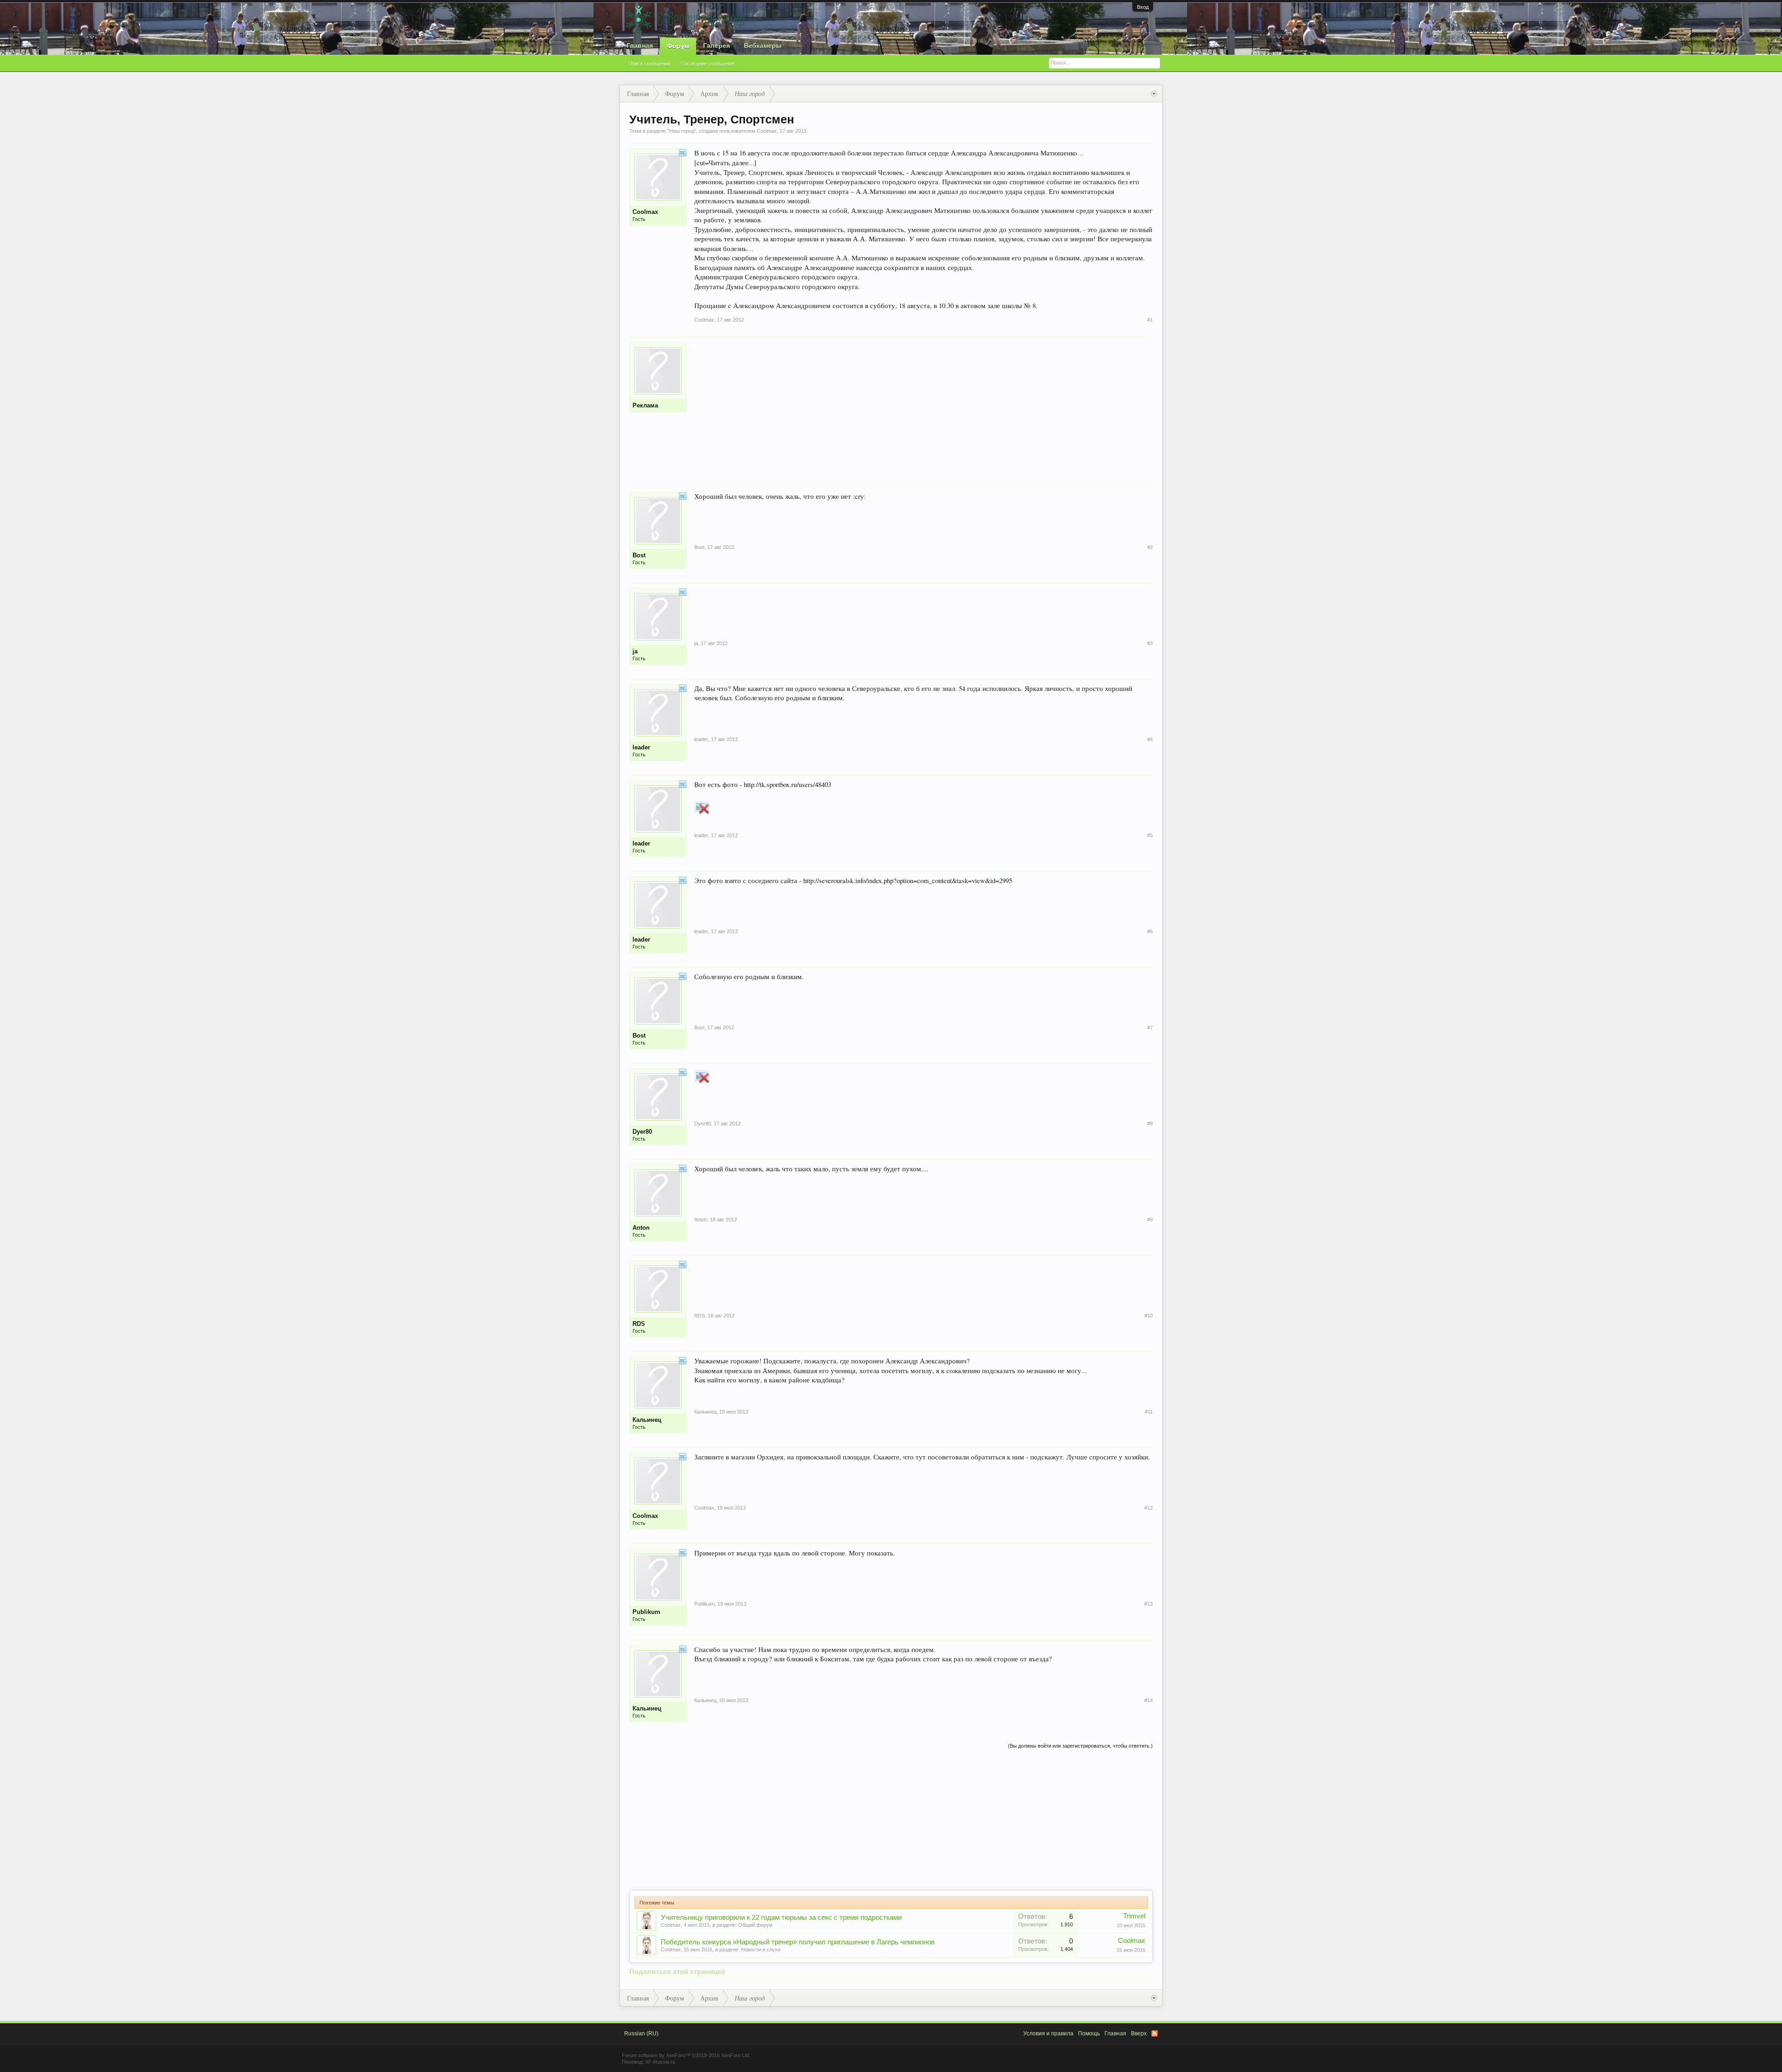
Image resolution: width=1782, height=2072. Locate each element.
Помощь (1089, 2033)
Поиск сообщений (649, 64)
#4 (1150, 739)
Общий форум (755, 1925)
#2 (1150, 547)
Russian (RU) (641, 2033)
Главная (640, 45)
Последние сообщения (708, 64)
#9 (1150, 1220)
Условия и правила (1048, 2033)
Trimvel (1134, 1916)
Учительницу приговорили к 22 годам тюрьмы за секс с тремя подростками (781, 1917)
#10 (1149, 1316)
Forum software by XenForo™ (686, 2055)
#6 (1150, 931)
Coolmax (671, 1925)
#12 (1149, 1508)
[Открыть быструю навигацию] (1154, 94)
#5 (1150, 835)
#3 (1150, 643)
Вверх (1139, 2033)
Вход (1143, 7)
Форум (678, 46)
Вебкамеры (763, 45)
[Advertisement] (923, 407)
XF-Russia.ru (660, 2062)
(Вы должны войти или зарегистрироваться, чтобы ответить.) (1080, 1746)
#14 (1149, 1700)
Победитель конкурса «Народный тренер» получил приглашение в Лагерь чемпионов (798, 1942)
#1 (1150, 320)
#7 (1150, 1027)
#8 (1150, 1123)
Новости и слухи (761, 1949)
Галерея (717, 45)
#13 (1149, 1604)
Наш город (682, 131)
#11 (1149, 1412)
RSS (1155, 2033)
